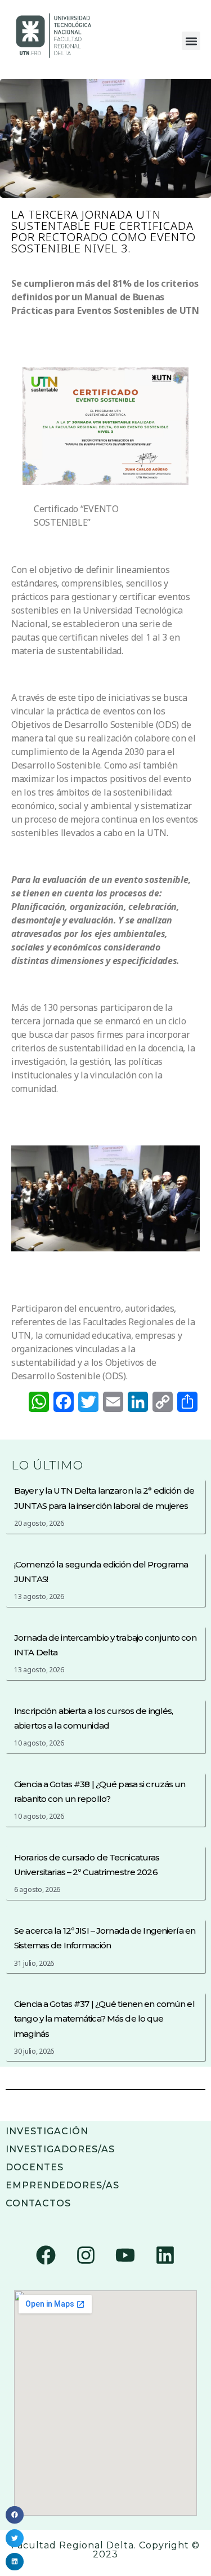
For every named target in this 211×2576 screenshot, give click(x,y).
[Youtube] (125, 2255)
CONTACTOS (38, 2203)
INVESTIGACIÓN (47, 2131)
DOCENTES (35, 2167)
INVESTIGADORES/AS (60, 2149)
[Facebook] (46, 2255)
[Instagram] (86, 2255)
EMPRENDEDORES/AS (62, 2185)
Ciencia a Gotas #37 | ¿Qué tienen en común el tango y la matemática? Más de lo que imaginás (104, 2019)
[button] (191, 41)
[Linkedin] (165, 2255)
